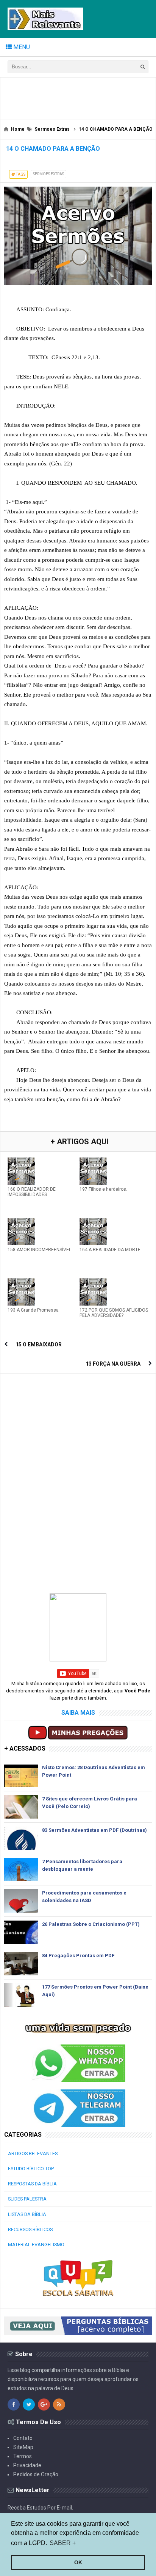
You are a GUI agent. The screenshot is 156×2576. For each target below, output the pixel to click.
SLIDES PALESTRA (27, 2199)
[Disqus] (78, 1472)
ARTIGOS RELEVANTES (33, 2153)
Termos (23, 2456)
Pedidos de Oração (36, 2474)
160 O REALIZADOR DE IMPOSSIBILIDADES (32, 1192)
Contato (23, 2438)
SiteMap (23, 2447)
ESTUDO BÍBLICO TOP (31, 2169)
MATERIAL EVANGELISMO (36, 2245)
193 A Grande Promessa (33, 1310)
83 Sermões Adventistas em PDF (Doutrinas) (94, 1830)
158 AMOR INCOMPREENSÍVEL (39, 1250)
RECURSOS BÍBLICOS (30, 2229)
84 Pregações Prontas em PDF (78, 1956)
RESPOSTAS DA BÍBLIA (32, 2184)
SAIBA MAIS (78, 1713)
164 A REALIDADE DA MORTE (110, 1250)
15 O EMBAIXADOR (39, 1344)
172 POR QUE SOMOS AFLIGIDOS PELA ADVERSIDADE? (114, 1313)
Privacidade (27, 2465)
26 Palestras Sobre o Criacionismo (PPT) (91, 1924)
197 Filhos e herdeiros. (103, 1189)
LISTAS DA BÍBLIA (27, 2214)
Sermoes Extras (48, 174)
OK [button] (78, 2562)
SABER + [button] (63, 2543)
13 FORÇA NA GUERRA (113, 1364)
